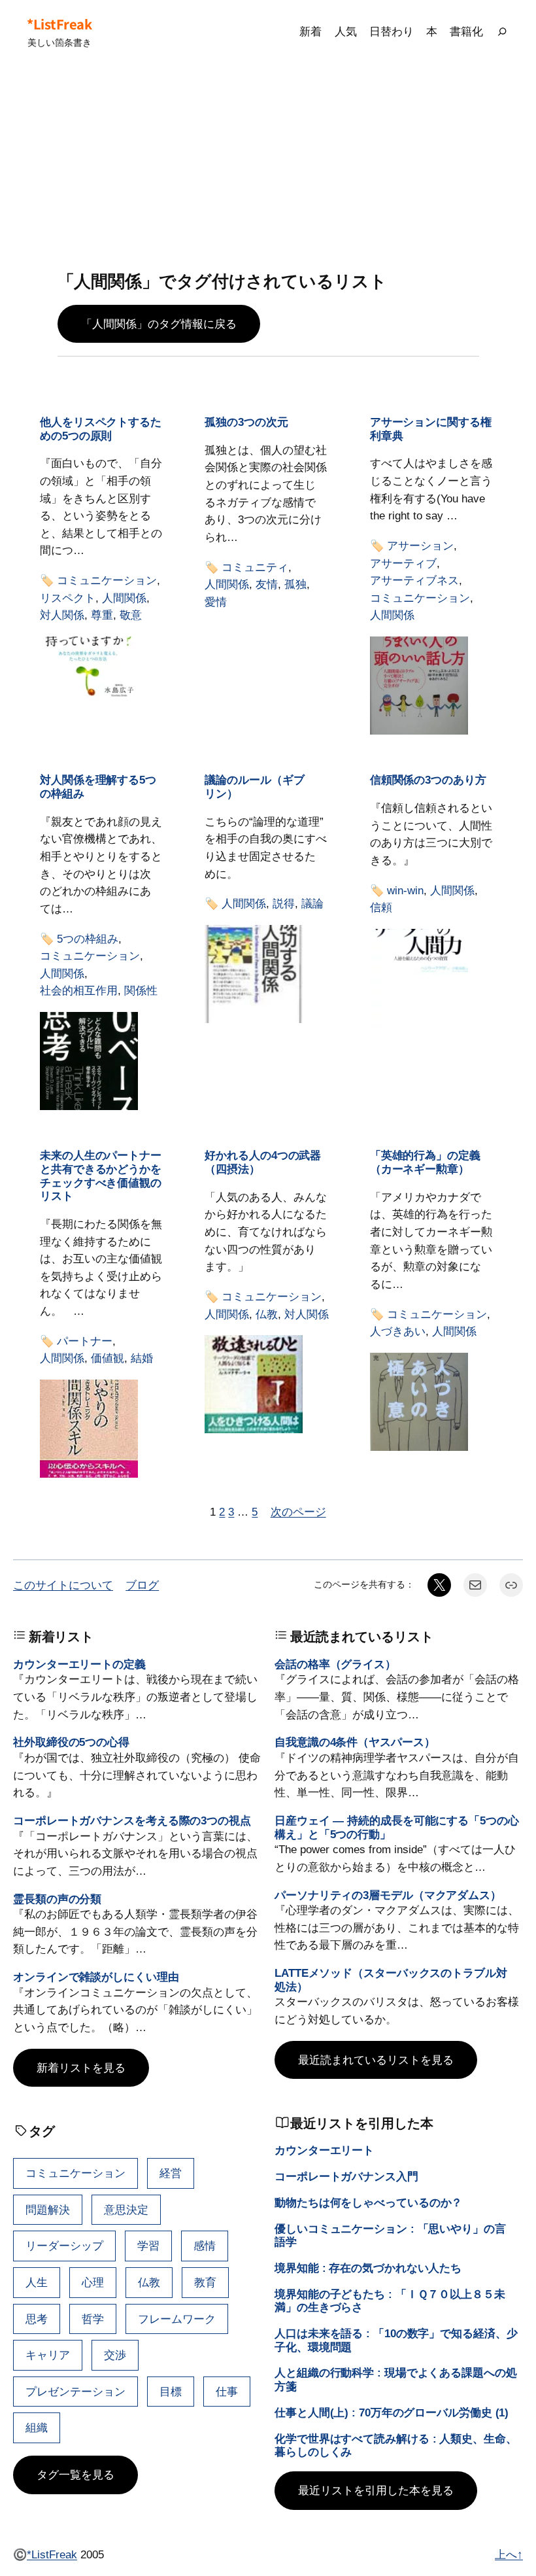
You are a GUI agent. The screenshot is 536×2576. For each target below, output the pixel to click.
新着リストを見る (81, 2068)
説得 (284, 903)
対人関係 (62, 615)
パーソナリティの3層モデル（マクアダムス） (388, 1895)
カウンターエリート (324, 2150)
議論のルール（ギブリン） (254, 787)
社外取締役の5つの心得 (71, 1742)
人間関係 (124, 598)
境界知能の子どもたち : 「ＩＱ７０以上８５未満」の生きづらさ (390, 2301)
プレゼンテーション (75, 2392)
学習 (148, 2246)
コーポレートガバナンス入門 (346, 2176)
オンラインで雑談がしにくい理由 (96, 1977)
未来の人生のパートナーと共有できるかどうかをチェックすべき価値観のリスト (101, 1175)
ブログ (142, 1585)
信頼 (381, 907)
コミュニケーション (107, 580)
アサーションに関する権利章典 (431, 429)
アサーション (420, 546)
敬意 (131, 615)
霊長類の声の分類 (57, 1899)
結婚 (142, 1358)
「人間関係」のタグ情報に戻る (159, 324)
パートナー (85, 1341)
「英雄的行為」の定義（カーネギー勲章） (425, 1162)
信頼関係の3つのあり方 (428, 780)
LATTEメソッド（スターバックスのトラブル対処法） (391, 1980)
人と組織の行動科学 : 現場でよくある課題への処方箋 (396, 2379)
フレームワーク (177, 2319)
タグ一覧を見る (75, 2475)
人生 (37, 2282)
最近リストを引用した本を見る (376, 2490)
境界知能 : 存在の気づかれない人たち (368, 2268)
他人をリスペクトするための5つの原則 (101, 429)
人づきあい (398, 1331)
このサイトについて (63, 1585)
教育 (205, 2282)
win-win (405, 890)
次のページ (298, 1512)
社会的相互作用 (79, 990)
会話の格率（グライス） (335, 1664)
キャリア (48, 2355)
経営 (171, 2173)
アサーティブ (403, 563)
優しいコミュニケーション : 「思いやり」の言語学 (390, 2236)
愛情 (216, 602)
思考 (37, 2319)
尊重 (102, 615)
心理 (93, 2282)
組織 (37, 2428)
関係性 (141, 990)
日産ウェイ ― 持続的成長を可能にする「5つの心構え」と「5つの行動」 (397, 1827)
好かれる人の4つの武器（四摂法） (263, 1162)
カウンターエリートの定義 (79, 1664)
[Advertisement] (268, 167)
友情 (267, 584)
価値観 (108, 1358)
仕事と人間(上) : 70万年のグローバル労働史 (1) (392, 2412)
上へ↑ (509, 2554)
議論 (312, 903)
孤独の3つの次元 (246, 422)
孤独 (295, 584)
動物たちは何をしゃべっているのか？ (368, 2202)
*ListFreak (59, 24)
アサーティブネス (414, 580)
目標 (171, 2392)
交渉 (115, 2355)
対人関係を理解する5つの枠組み (98, 787)
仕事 (227, 2392)
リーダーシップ (64, 2246)
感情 (205, 2246)
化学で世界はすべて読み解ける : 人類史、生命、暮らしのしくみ (396, 2445)
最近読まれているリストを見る (376, 2060)
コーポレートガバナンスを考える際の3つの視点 (132, 1820)
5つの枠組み (88, 939)
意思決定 (126, 2210)
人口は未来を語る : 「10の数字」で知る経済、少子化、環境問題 (396, 2340)
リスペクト (68, 598)
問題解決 (48, 2210)
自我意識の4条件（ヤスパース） (355, 1742)
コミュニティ (255, 567)
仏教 (267, 1314)
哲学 (93, 2319)
